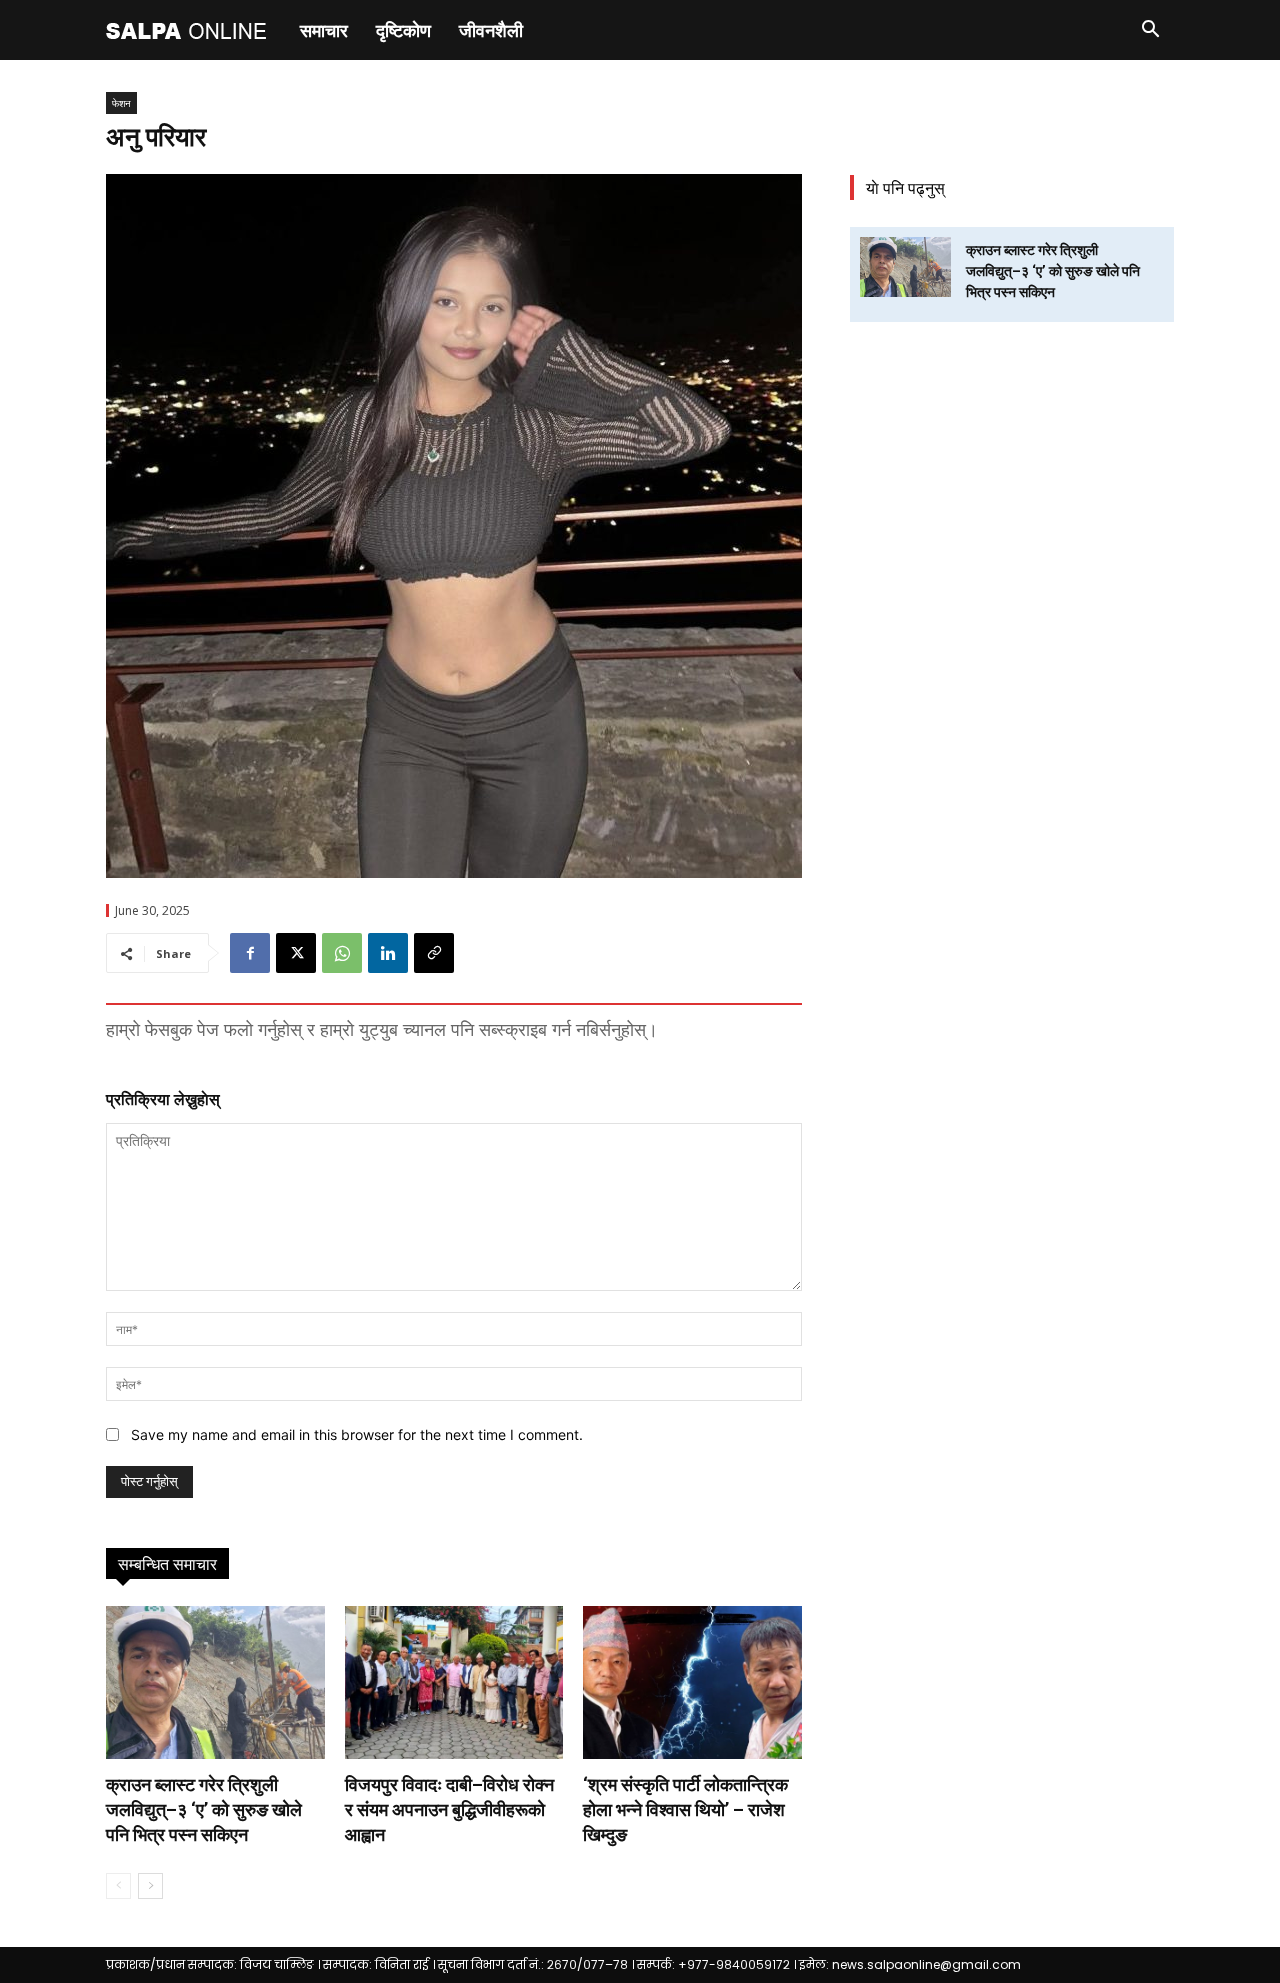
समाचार (324, 30)
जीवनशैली (491, 30)
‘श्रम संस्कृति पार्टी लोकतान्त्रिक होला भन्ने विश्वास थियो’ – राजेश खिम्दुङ (685, 1809)
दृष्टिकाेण (403, 30)
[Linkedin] (388, 953)
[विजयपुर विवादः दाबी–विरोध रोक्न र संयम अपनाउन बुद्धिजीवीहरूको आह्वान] (454, 1682)
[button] (1150, 31)
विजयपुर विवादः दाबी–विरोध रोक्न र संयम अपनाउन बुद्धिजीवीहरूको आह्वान (449, 1809)
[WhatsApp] (342, 953)
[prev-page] (118, 1886)
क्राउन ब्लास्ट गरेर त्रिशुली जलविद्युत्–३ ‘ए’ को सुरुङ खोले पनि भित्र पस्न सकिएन (204, 1809)
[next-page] (150, 1886)
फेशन (121, 103)
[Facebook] (250, 953)
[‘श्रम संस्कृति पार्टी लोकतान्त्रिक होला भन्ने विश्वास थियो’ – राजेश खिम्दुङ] (692, 1682)
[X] (296, 953)
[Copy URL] (434, 953)
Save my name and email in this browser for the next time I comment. (357, 1434)
